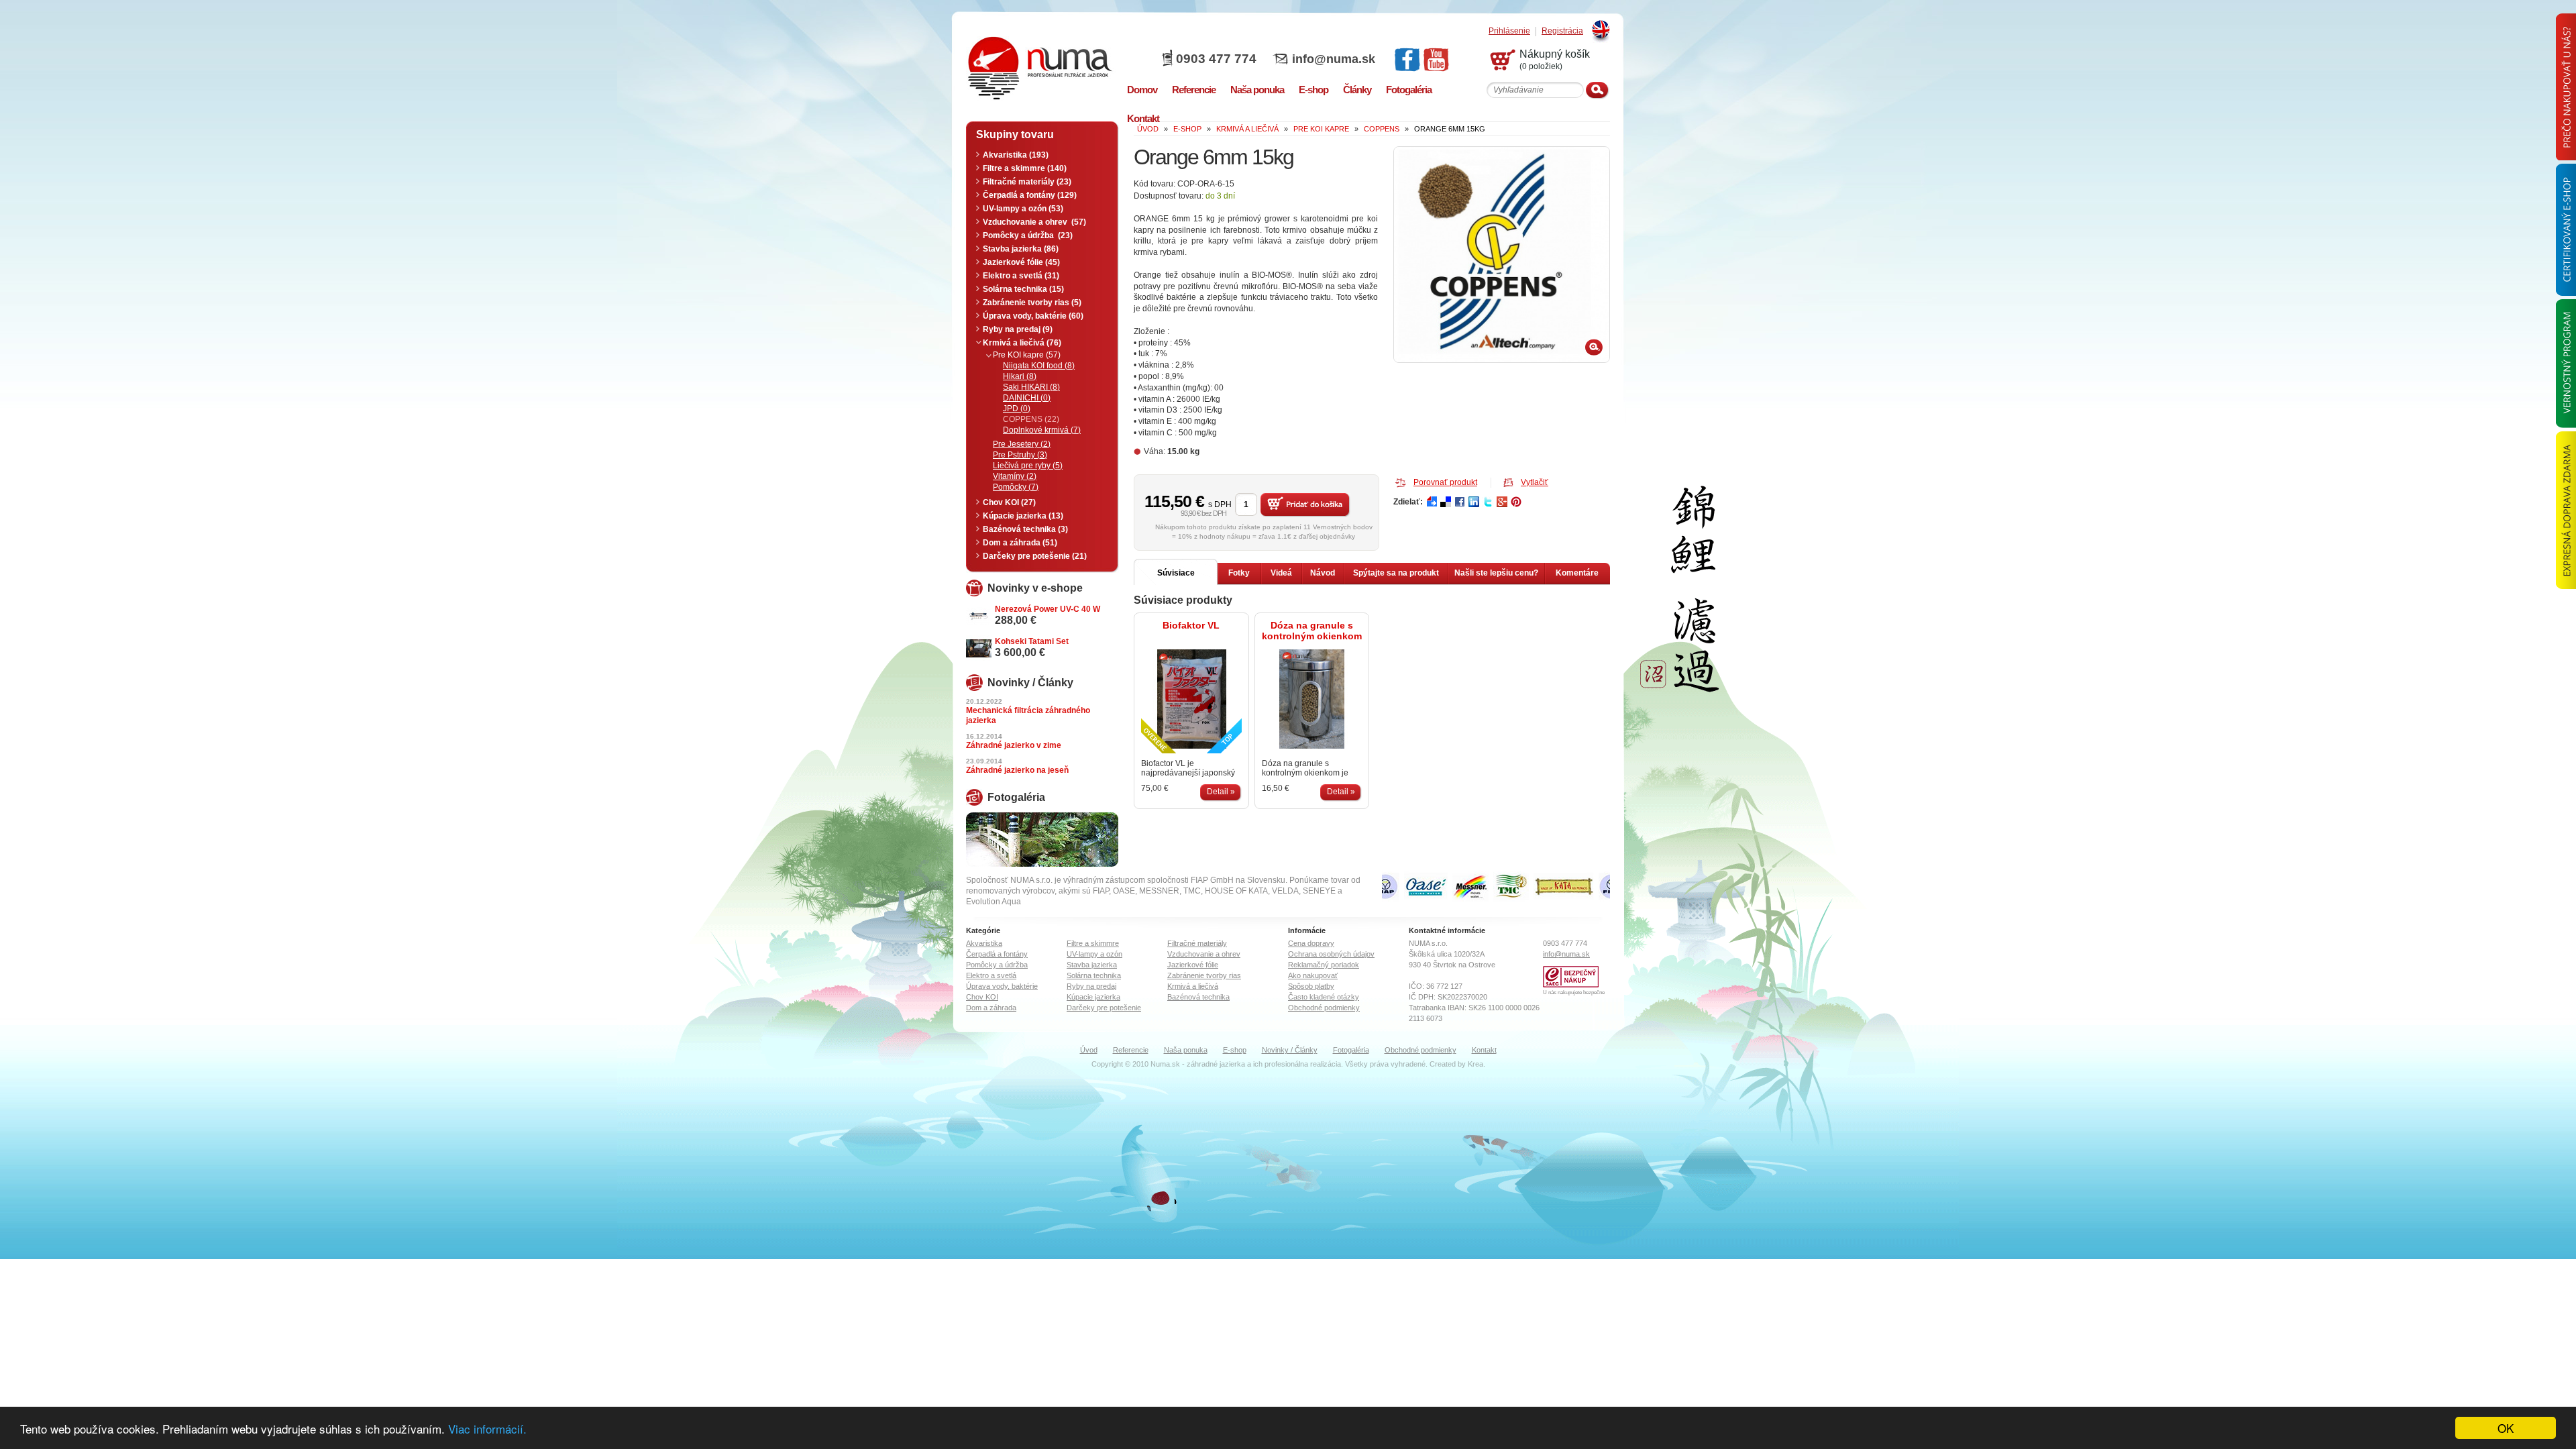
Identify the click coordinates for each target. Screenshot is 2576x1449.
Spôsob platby (1311, 986)
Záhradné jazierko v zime (1014, 745)
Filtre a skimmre (1093, 943)
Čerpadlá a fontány (997, 954)
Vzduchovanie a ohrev (1204, 954)
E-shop (1235, 1050)
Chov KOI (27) (1009, 502)
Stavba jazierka (1092, 965)
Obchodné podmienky (1324, 1008)
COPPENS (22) (1031, 419)
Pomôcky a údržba (997, 965)
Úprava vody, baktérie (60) (1033, 316)
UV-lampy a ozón (1094, 954)
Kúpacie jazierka (1093, 997)
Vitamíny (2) (1015, 476)
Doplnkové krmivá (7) (1042, 430)
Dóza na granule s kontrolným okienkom (1312, 631)
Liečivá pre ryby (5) (1028, 466)
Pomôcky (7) (1016, 487)
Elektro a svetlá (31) (1021, 276)
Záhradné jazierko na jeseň (1017, 770)
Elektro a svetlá (991, 975)
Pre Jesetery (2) (1022, 444)
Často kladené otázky (1324, 997)
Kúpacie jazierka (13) (1023, 516)
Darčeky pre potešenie (1104, 1008)
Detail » (1221, 792)
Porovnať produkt (1445, 482)
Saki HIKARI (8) (1031, 387)
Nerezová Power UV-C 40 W (1048, 609)
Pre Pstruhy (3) (1020, 455)
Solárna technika (1094, 975)
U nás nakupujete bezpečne (1574, 992)
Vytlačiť (1535, 482)
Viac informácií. (487, 1429)
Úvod (1089, 1050)
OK (2506, 1428)
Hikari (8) (1020, 376)
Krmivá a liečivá (1193, 986)
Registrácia (1562, 31)
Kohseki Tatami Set (1032, 641)
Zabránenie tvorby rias (1204, 975)
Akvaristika (984, 943)
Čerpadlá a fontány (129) (1030, 195)
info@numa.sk (1334, 59)
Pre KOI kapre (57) (1027, 355)
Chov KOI (982, 997)
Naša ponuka (1186, 1050)
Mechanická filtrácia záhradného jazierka (1028, 715)
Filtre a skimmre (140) (1025, 168)
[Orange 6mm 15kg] (1502, 255)
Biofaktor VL (1191, 625)
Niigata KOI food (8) (1039, 366)
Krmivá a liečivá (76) (1022, 343)
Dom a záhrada (991, 1008)
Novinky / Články (1290, 1050)
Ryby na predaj (1091, 986)
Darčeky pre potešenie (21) (1035, 556)
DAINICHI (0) (1027, 398)
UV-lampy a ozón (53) (1023, 209)
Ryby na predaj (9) (1018, 329)
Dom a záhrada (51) (1020, 543)
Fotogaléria (1351, 1050)
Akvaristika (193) (1016, 155)
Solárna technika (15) (1023, 289)
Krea (1475, 1064)
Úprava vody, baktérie (1002, 986)
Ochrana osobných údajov (1331, 954)
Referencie (1131, 1050)
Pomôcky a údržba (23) (1028, 235)
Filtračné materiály (1197, 943)
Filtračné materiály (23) (1027, 182)
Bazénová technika (1198, 997)
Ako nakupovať (1313, 975)
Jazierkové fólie (1193, 965)
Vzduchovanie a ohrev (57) (1034, 222)
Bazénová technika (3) (1025, 529)
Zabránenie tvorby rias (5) (1032, 303)
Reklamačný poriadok (1324, 965)
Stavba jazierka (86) (1021, 249)
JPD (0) (1017, 409)
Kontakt (1484, 1050)
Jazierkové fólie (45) (1021, 262)
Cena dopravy (1311, 943)
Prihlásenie (1509, 31)
